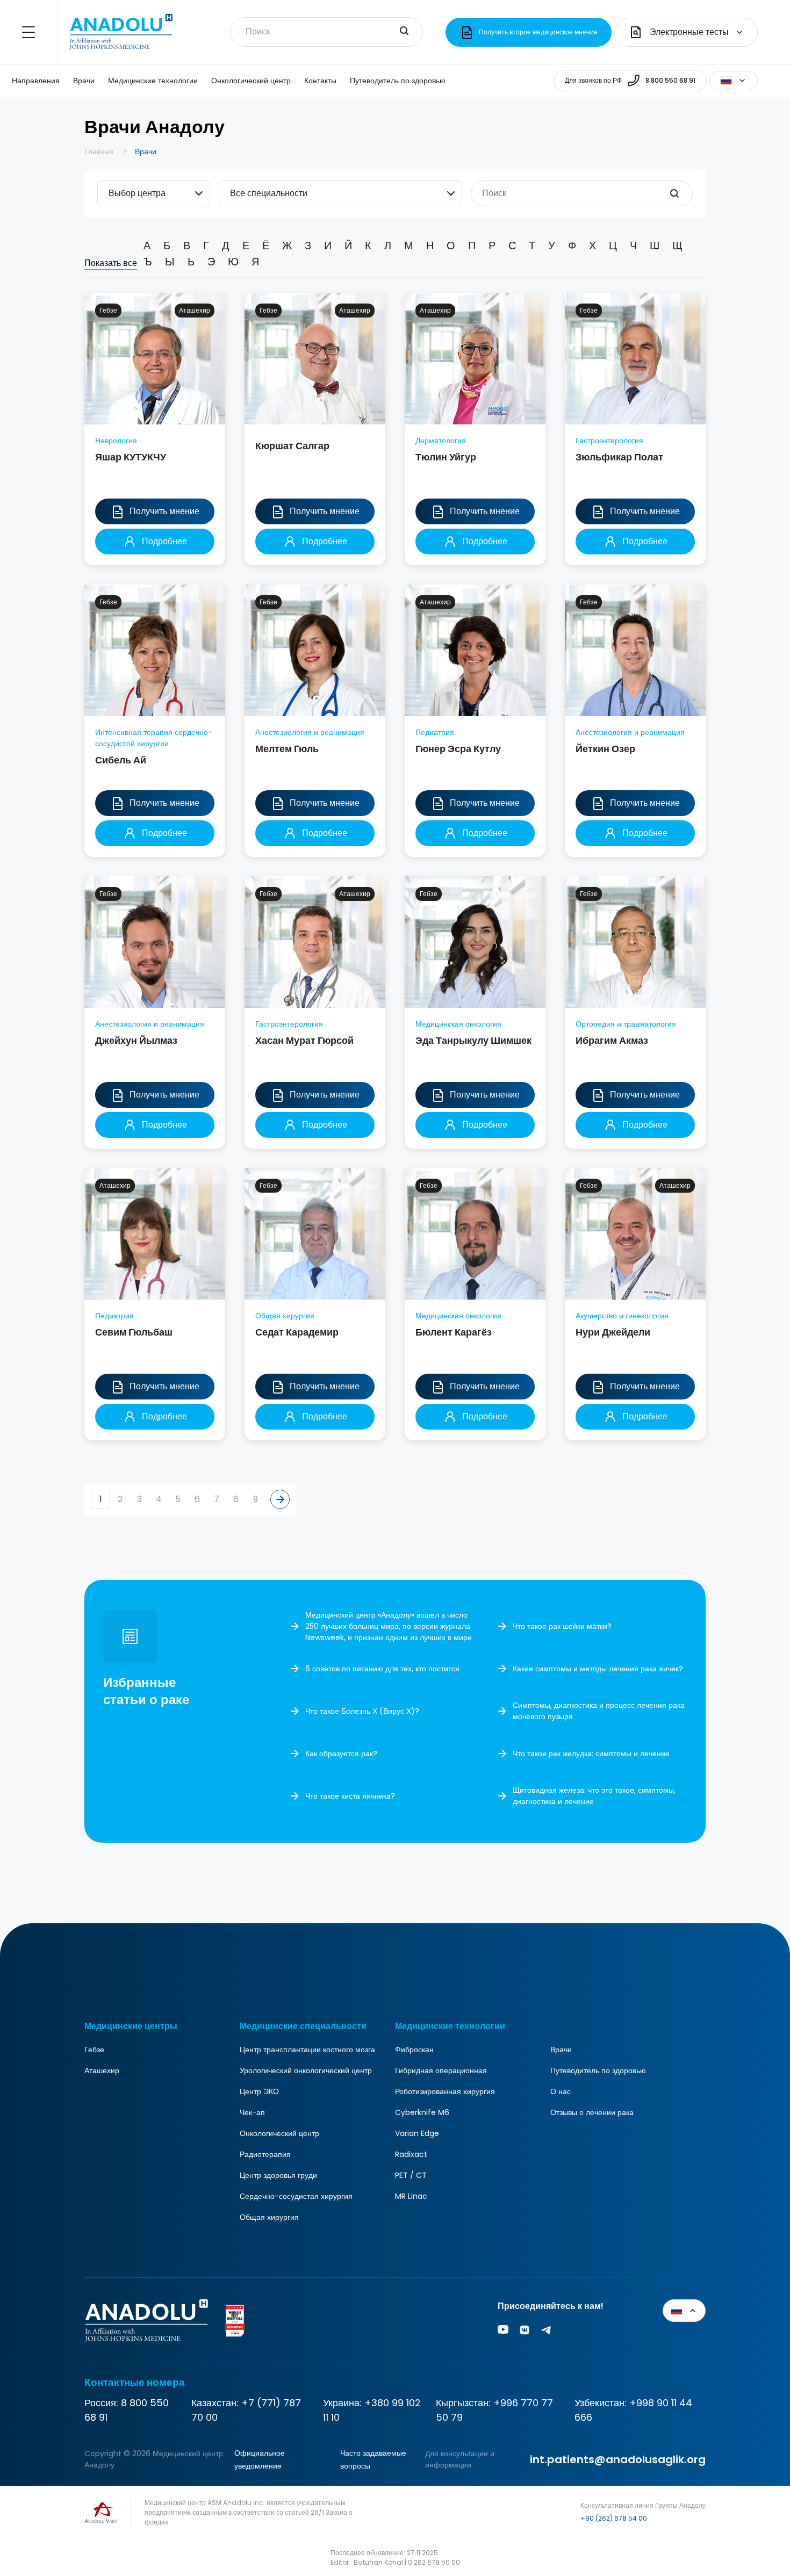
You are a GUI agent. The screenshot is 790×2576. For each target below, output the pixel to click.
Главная (99, 151)
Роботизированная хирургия (445, 2091)
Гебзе (94, 2050)
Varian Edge (417, 2133)
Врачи (84, 81)
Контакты (320, 81)
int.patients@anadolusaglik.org (618, 2459)
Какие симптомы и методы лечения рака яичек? (598, 1669)
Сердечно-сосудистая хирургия (296, 2196)
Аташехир (102, 2070)
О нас (561, 2091)
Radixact (411, 2154)
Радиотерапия (265, 2154)
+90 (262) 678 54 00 (614, 2518)
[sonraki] (280, 1499)
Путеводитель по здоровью (398, 81)
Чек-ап (252, 2112)
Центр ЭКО (259, 2091)
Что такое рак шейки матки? (562, 1626)
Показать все (111, 263)
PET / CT (411, 2175)
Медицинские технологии (153, 81)
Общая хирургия (269, 2217)
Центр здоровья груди (278, 2175)
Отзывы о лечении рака (592, 2112)
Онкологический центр (251, 81)
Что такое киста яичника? (350, 1796)
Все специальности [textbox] (269, 193)
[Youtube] (503, 2332)
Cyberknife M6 (422, 2112)
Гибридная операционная (441, 2070)
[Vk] (525, 2332)
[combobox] (154, 193)
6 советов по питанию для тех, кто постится (382, 1669)
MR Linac (411, 2196)
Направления (36, 81)
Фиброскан (414, 2050)
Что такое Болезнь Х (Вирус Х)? (362, 1711)
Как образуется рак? (341, 1754)
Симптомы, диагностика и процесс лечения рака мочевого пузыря (599, 1711)
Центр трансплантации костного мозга (307, 2050)
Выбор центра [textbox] (137, 193)
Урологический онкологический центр (306, 2070)
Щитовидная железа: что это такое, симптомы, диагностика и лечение (594, 1796)
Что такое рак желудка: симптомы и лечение (591, 1754)
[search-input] (404, 32)
